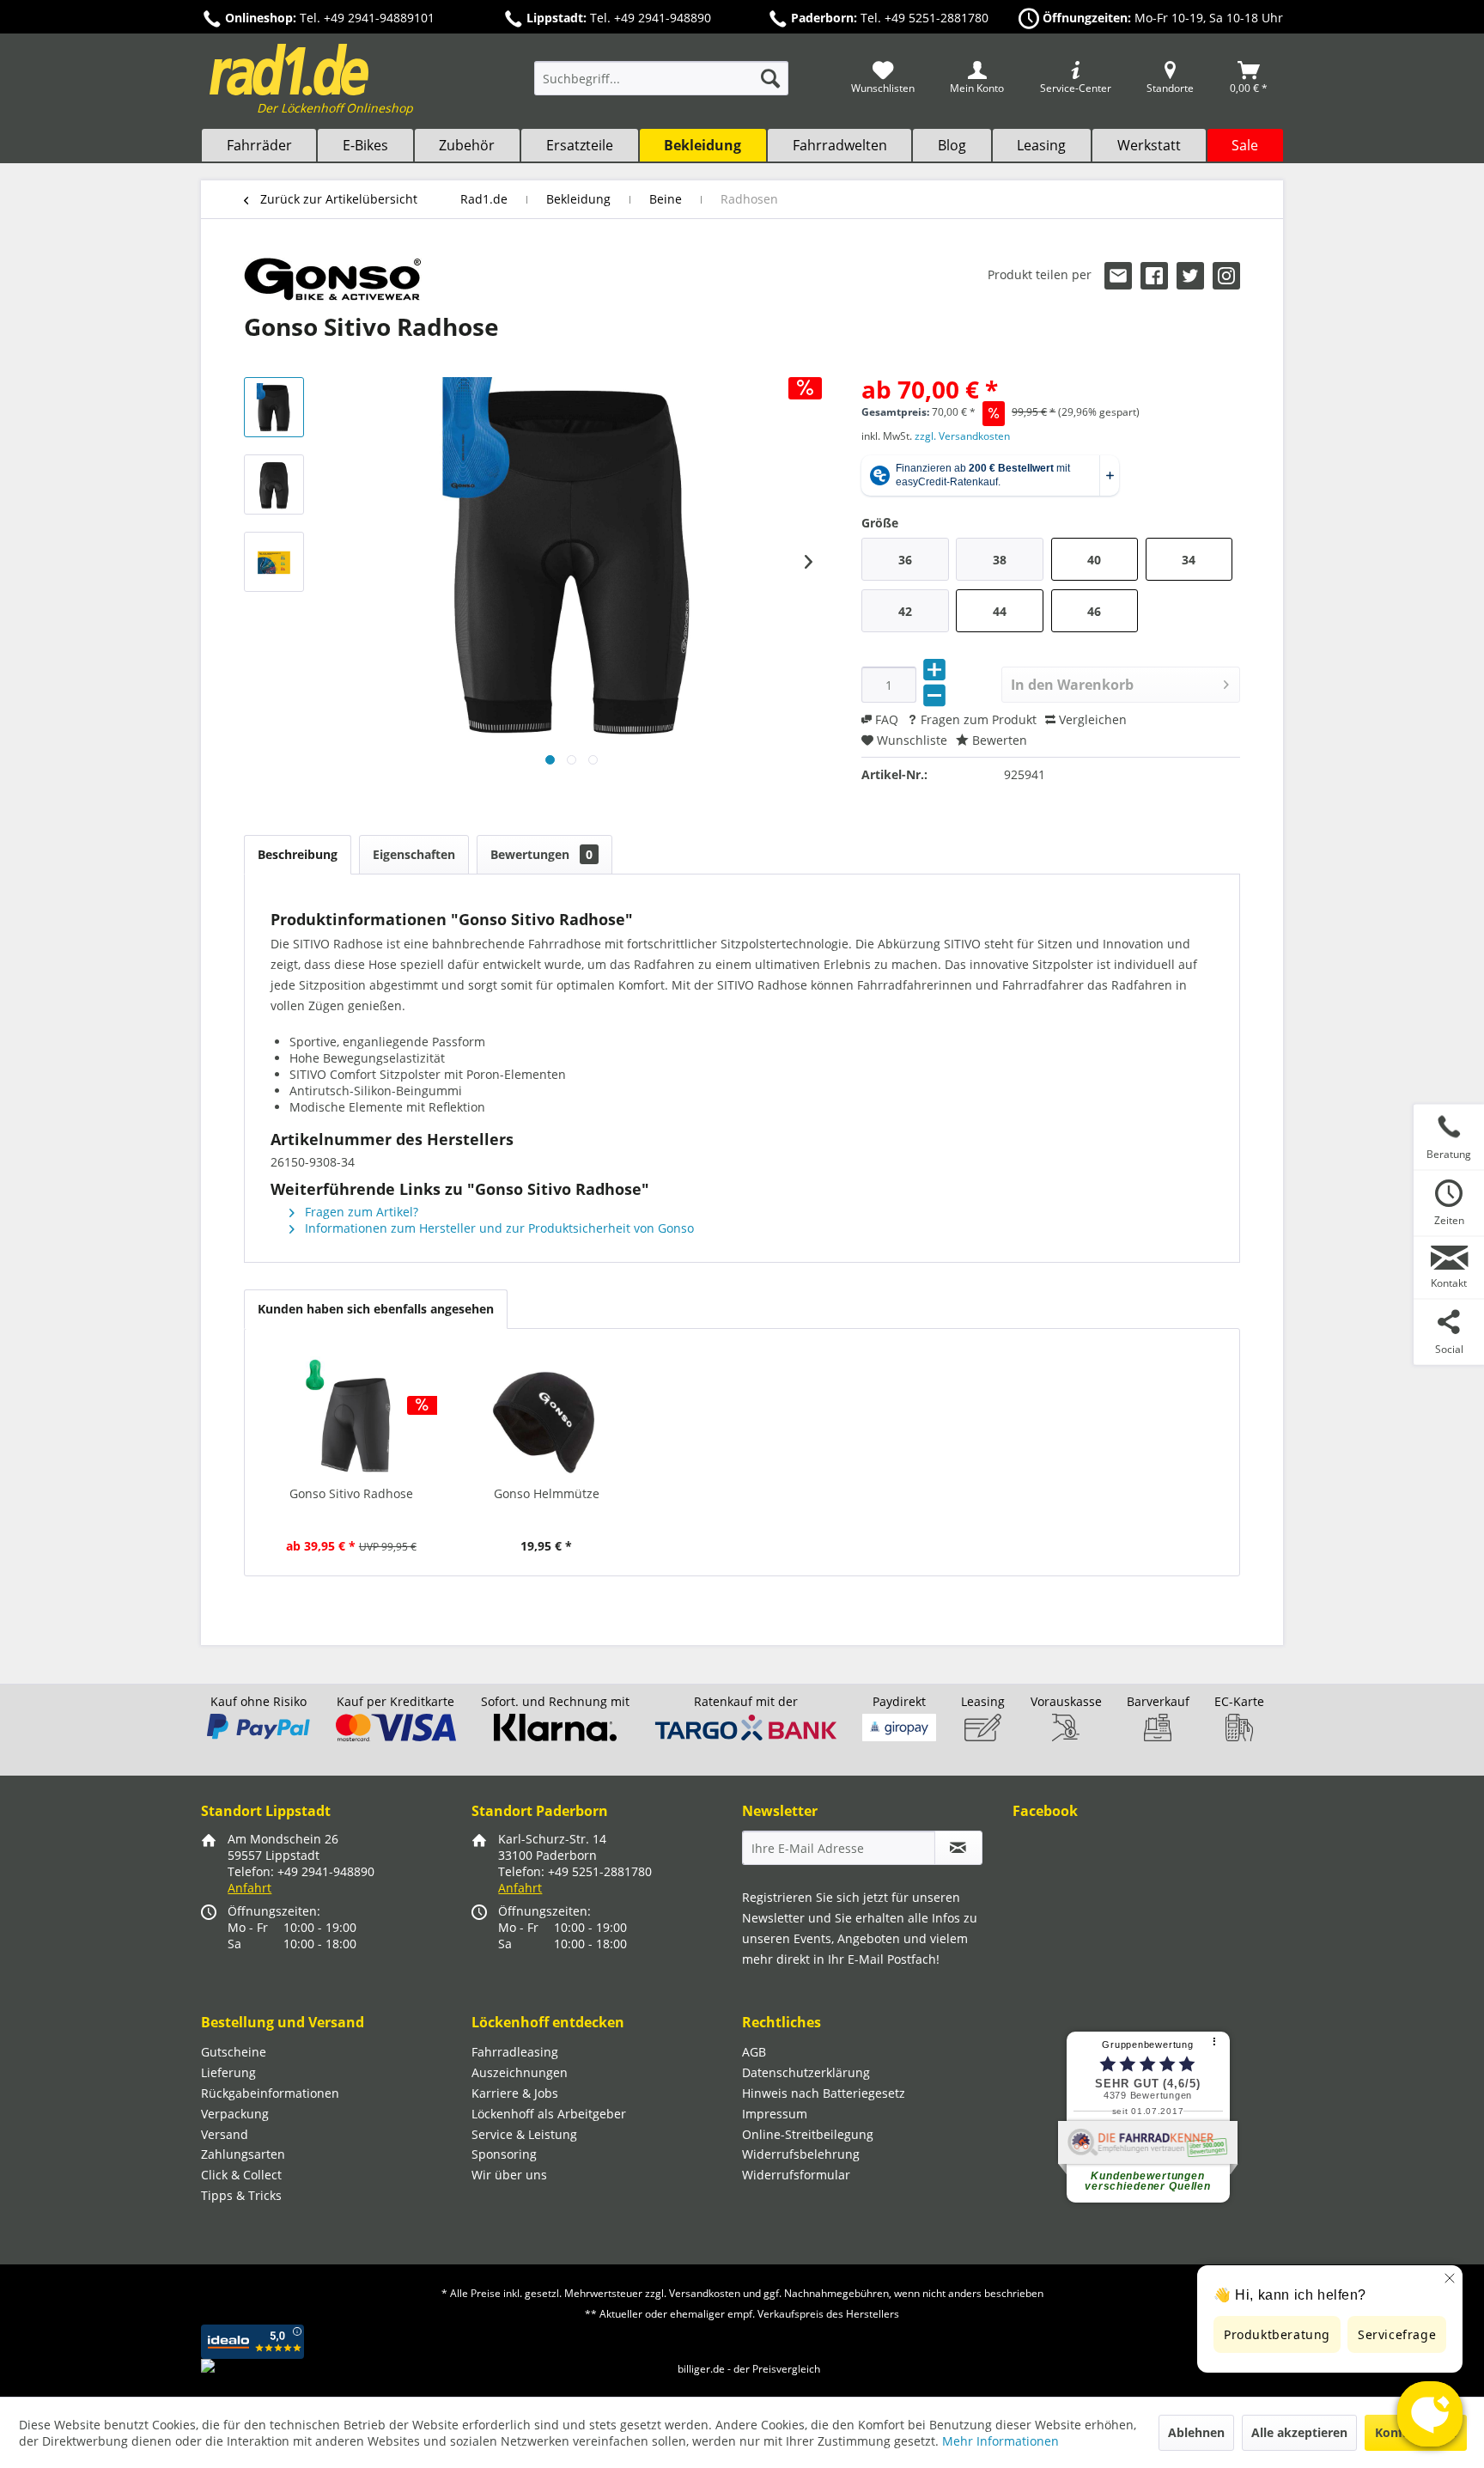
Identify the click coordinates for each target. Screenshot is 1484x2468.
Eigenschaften (414, 854)
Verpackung (235, 2114)
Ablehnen (1196, 2432)
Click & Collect (241, 2175)
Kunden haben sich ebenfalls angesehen (376, 1309)
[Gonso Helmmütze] (547, 1417)
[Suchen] (770, 78)
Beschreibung (298, 854)
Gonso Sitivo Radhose (351, 1493)
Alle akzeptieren (1299, 2432)
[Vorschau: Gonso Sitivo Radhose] (274, 407)
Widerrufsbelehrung (801, 2154)
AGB (754, 2052)
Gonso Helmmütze (547, 1493)
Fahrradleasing (515, 2052)
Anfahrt (249, 1888)
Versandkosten (705, 2293)
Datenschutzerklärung (806, 2072)
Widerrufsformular (796, 2175)
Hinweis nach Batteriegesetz (824, 2093)
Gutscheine (234, 2052)
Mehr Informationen (1000, 2441)
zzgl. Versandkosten (962, 436)
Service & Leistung (524, 2134)
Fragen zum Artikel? (360, 1212)
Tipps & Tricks (241, 2195)
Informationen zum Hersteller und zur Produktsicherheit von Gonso (498, 1228)
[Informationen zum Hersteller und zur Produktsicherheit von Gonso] (333, 279)
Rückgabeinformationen (270, 2093)
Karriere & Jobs (515, 2093)
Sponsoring (504, 2154)
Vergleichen (1091, 719)
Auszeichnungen (520, 2072)
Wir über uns (509, 2175)
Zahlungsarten (243, 2154)
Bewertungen (541, 854)
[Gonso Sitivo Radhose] (351, 1417)
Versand (225, 2134)
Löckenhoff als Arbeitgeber (549, 2114)
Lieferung (228, 2072)
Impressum (775, 2114)
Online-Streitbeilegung (808, 2134)
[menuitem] (661, 86)
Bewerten (998, 740)
